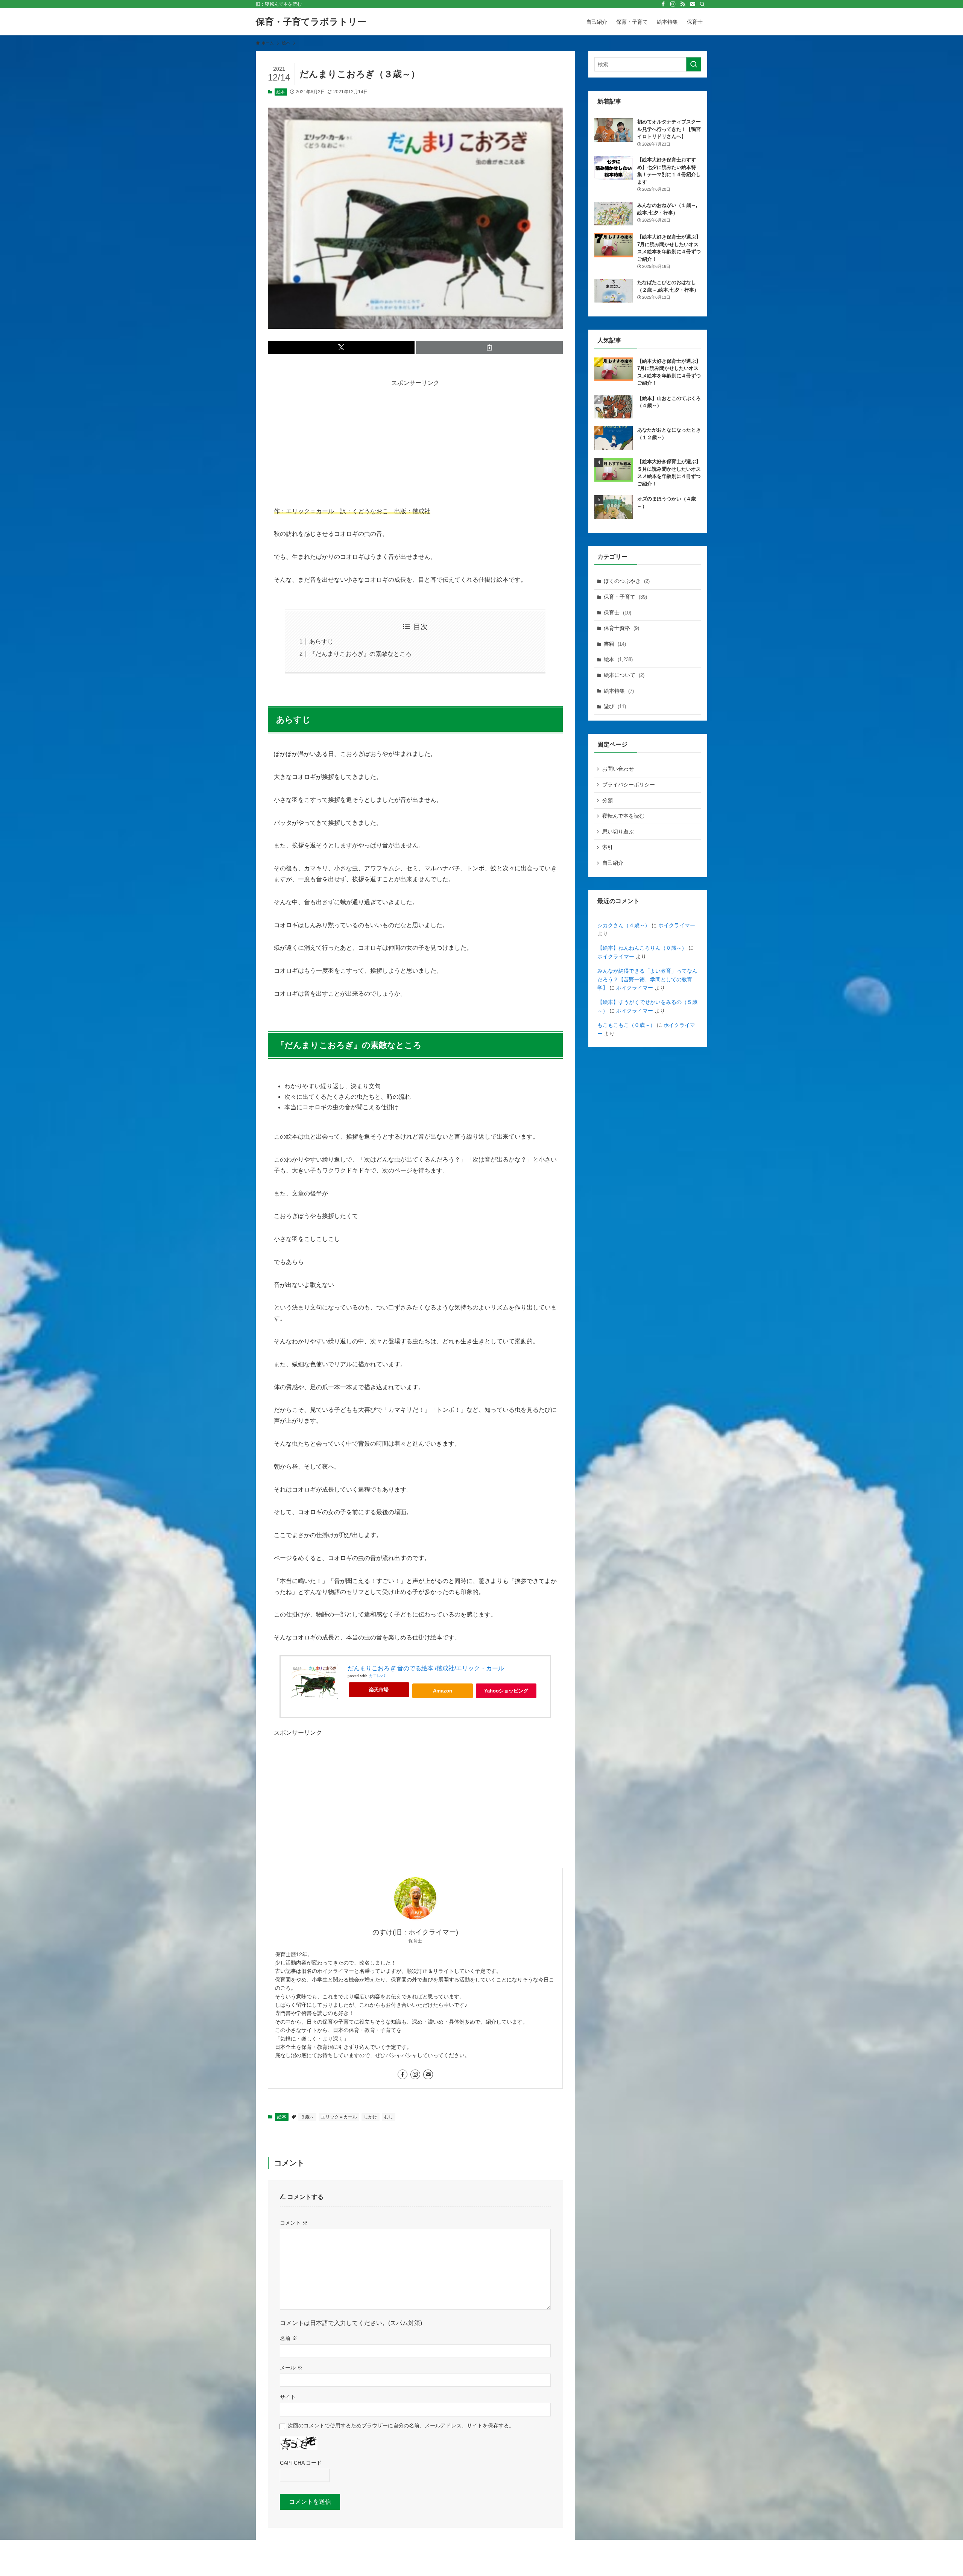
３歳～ (307, 2117)
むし (389, 2117)
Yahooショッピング (506, 1691)
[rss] (683, 4)
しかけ (371, 2117)
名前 (289, 2338)
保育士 (617, 613)
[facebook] (663, 4)
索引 (608, 847)
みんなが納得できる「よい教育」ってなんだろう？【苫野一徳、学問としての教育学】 (647, 979)
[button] (341, 347)
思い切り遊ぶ (618, 832)
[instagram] (673, 4)
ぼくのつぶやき (627, 581)
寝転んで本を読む (623, 816)
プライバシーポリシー (629, 785)
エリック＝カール (339, 2117)
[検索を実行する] (694, 64)
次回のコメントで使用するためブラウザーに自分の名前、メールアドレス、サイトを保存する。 (401, 2425)
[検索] (702, 4)
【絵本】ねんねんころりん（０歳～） (642, 948)
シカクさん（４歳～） (624, 925)
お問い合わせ (618, 769)
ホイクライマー (677, 925)
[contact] (693, 4)
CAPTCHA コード (301, 2463)
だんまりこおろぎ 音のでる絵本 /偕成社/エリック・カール (426, 1668)
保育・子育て (625, 597)
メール (291, 2368)
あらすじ (321, 641)
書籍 (615, 644)
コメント (294, 2223)
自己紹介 (613, 863)
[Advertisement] (415, 441)
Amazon (443, 1691)
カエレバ (377, 1676)
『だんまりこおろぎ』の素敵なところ (360, 654)
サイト (288, 2397)
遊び (615, 706)
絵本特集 (619, 691)
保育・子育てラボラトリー (311, 22)
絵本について (624, 675)
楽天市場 (379, 1690)
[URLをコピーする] (489, 347)
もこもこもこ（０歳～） (626, 1025)
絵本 (281, 92)
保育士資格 (621, 628)
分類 (608, 800)
